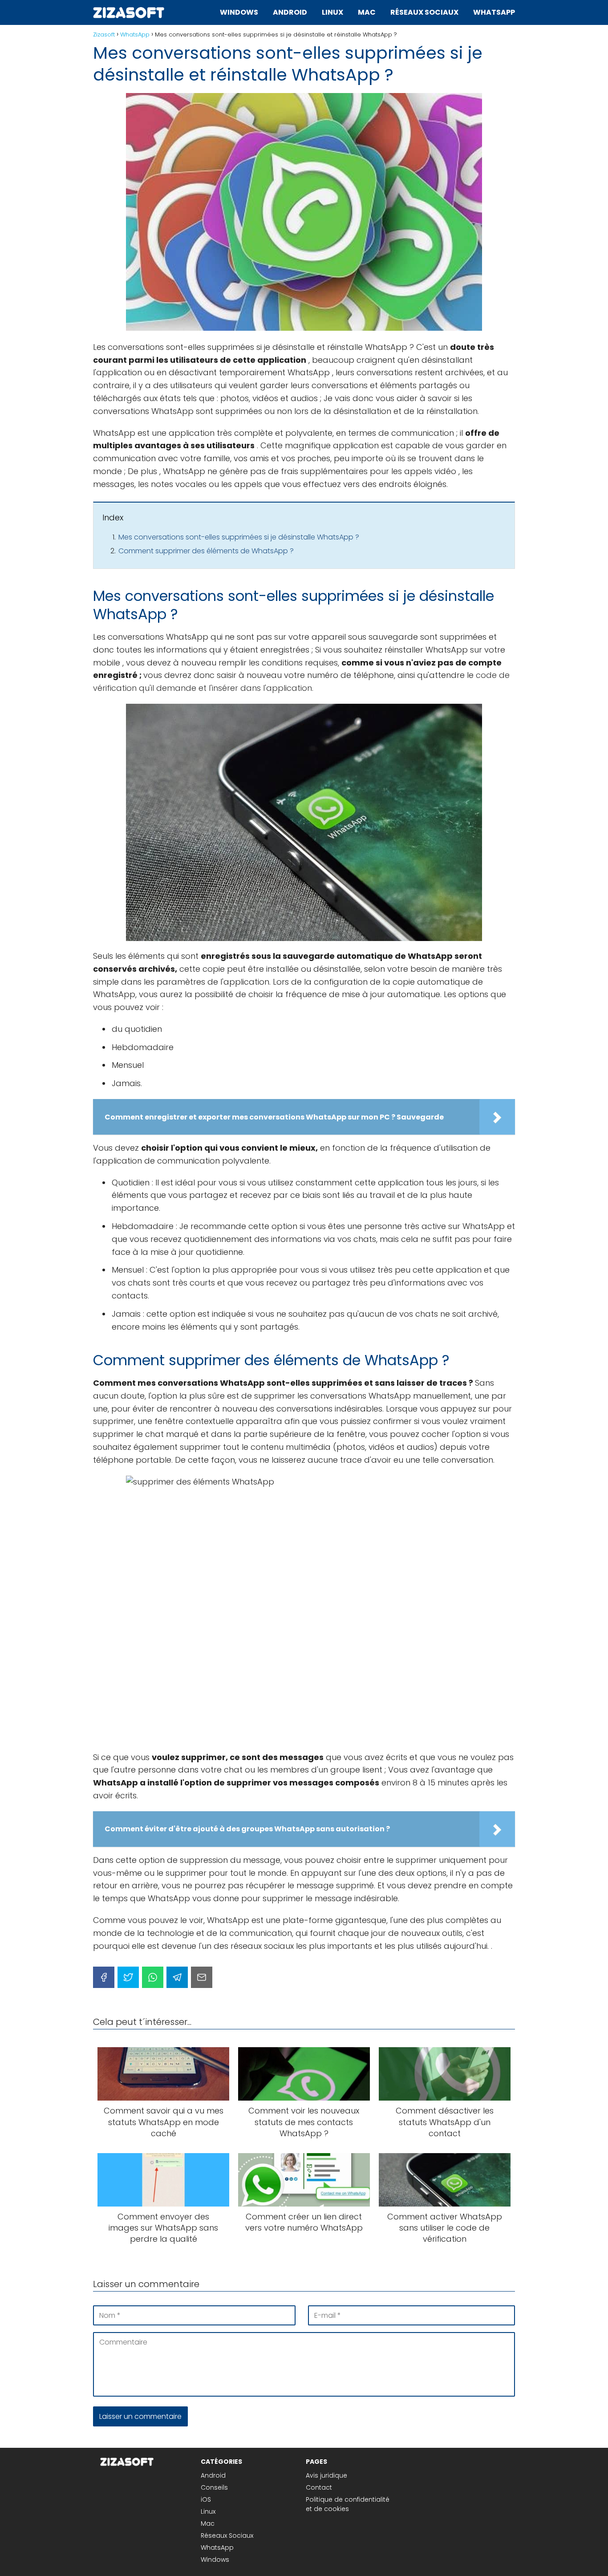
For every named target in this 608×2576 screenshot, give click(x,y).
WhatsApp (494, 12)
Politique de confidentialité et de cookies (348, 2504)
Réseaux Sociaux (424, 12)
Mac (367, 12)
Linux (332, 12)
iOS (206, 2499)
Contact (319, 2487)
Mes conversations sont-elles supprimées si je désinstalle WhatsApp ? (239, 537)
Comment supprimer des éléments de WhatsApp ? (206, 551)
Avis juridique (326, 2475)
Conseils (214, 2487)
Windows (239, 12)
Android (290, 12)
